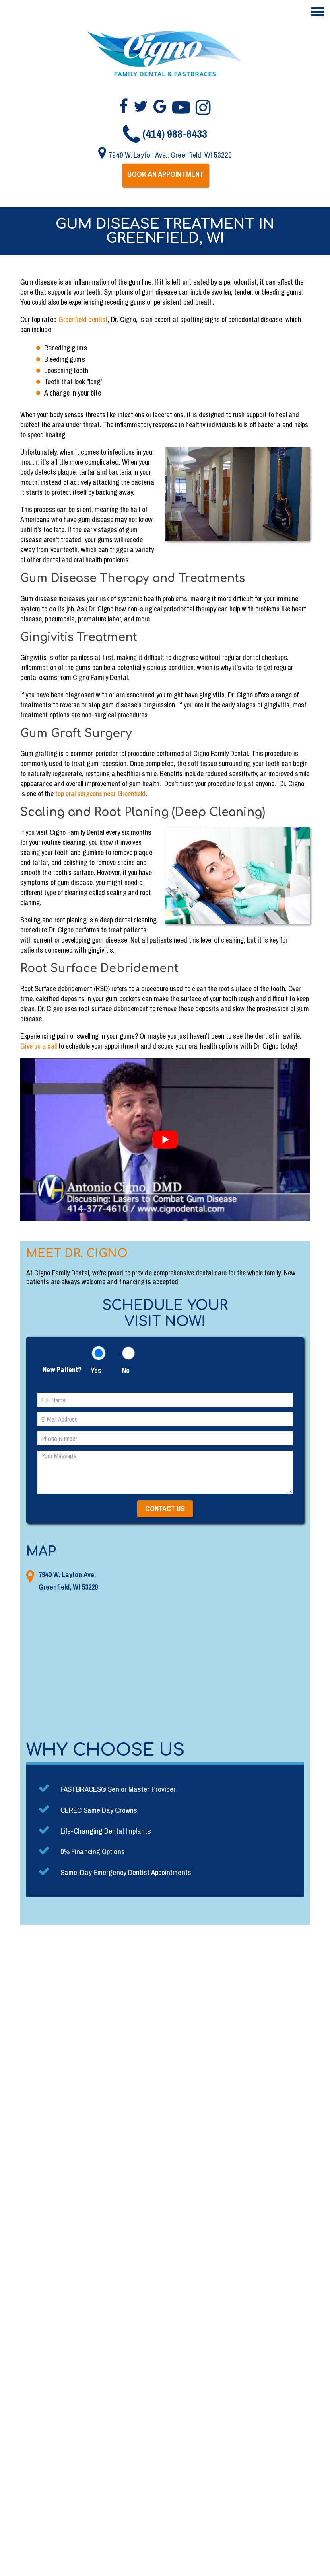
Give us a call (38, 1046)
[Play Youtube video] (165, 1140)
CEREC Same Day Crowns (99, 1810)
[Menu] (318, 12)
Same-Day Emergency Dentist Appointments (126, 1872)
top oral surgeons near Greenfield (100, 794)
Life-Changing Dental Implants (106, 1831)
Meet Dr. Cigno (77, 1254)
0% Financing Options (93, 1851)
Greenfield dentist (83, 319)
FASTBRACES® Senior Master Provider (118, 1789)
